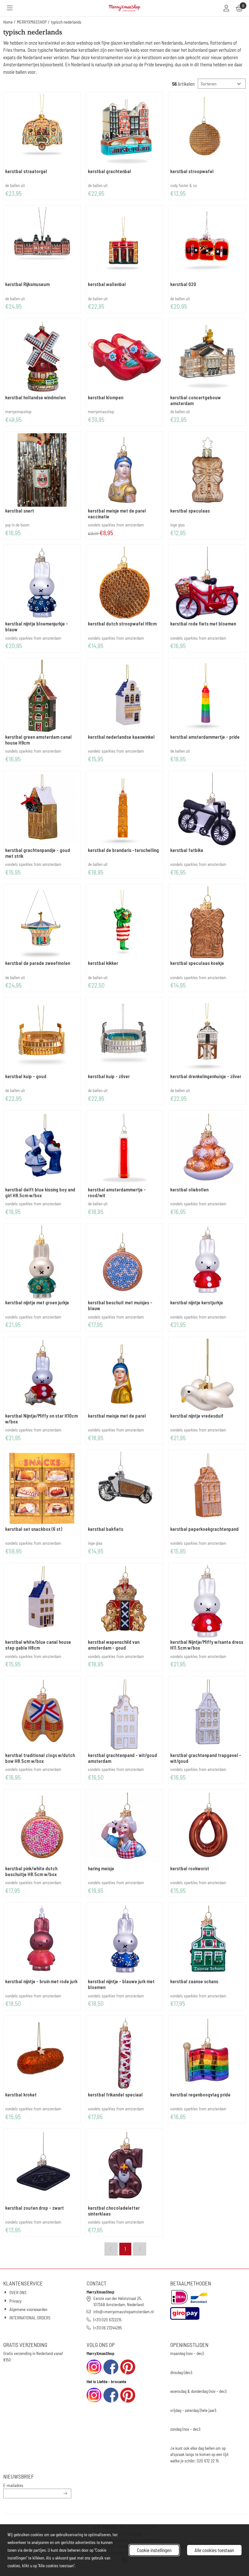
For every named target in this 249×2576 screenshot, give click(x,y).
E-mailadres (37, 2485)
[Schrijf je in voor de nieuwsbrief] (66, 2493)
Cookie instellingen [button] (154, 2550)
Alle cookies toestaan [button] (214, 2550)
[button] (10, 8)
